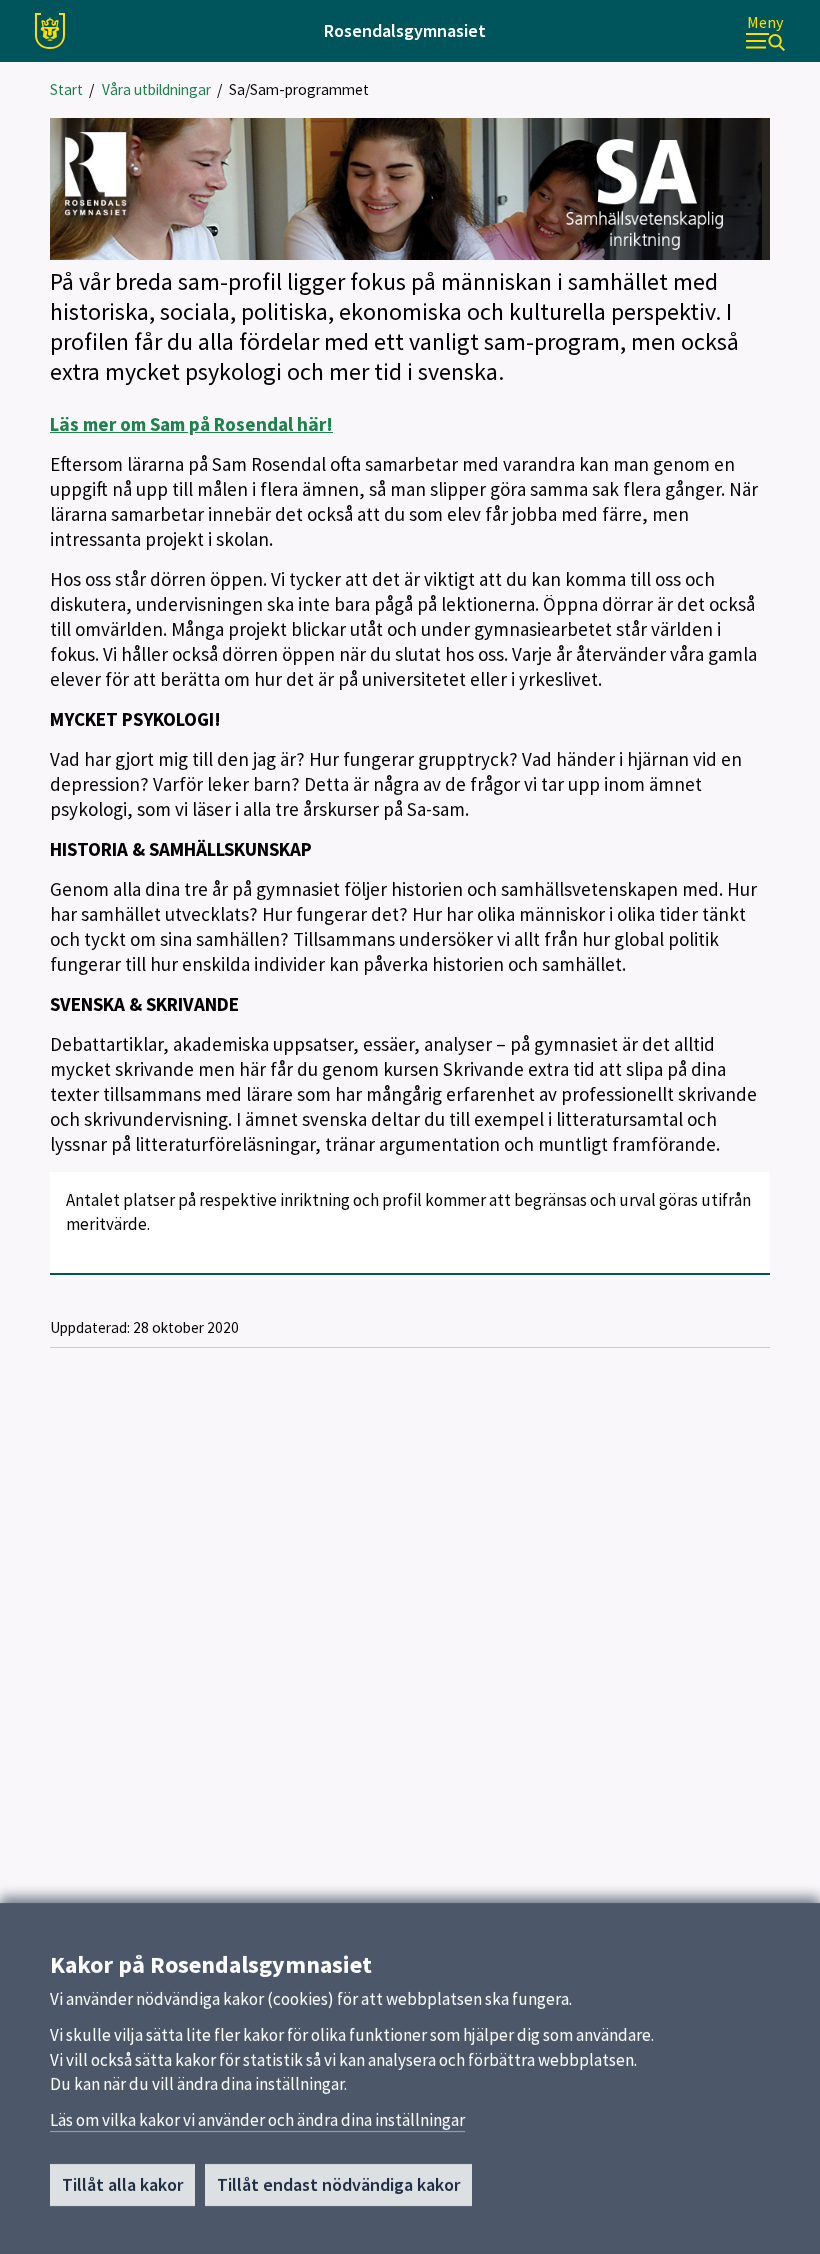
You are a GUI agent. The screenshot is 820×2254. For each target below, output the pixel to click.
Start (66, 89)
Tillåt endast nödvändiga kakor (338, 2184)
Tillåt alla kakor (122, 2184)
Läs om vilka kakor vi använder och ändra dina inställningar (257, 2120)
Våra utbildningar (156, 89)
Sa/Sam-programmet (299, 89)
